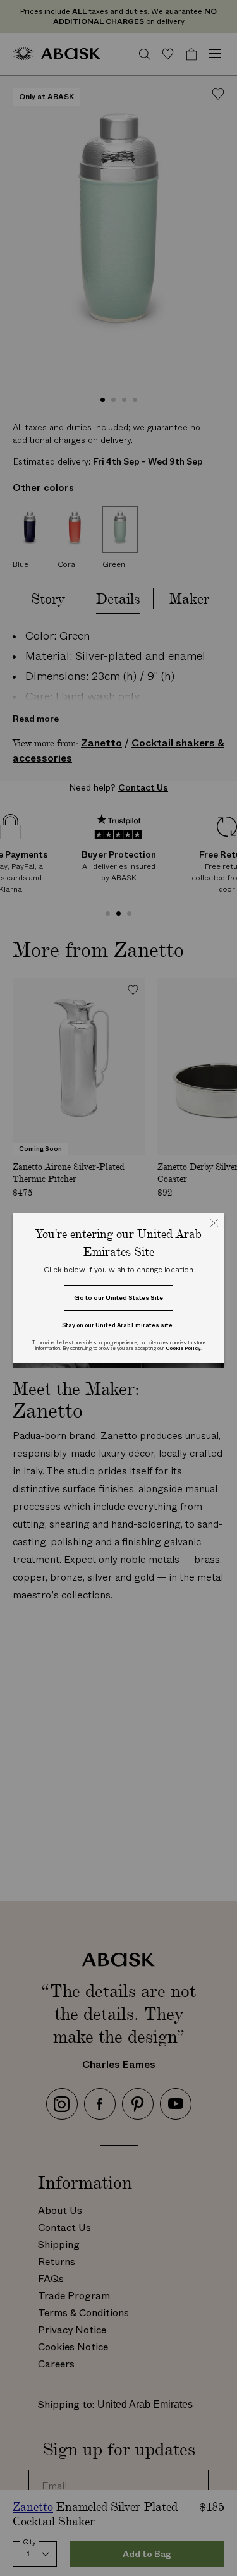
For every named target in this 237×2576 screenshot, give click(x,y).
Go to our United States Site (118, 1298)
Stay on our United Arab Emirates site (117, 1325)
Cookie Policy (183, 1348)
